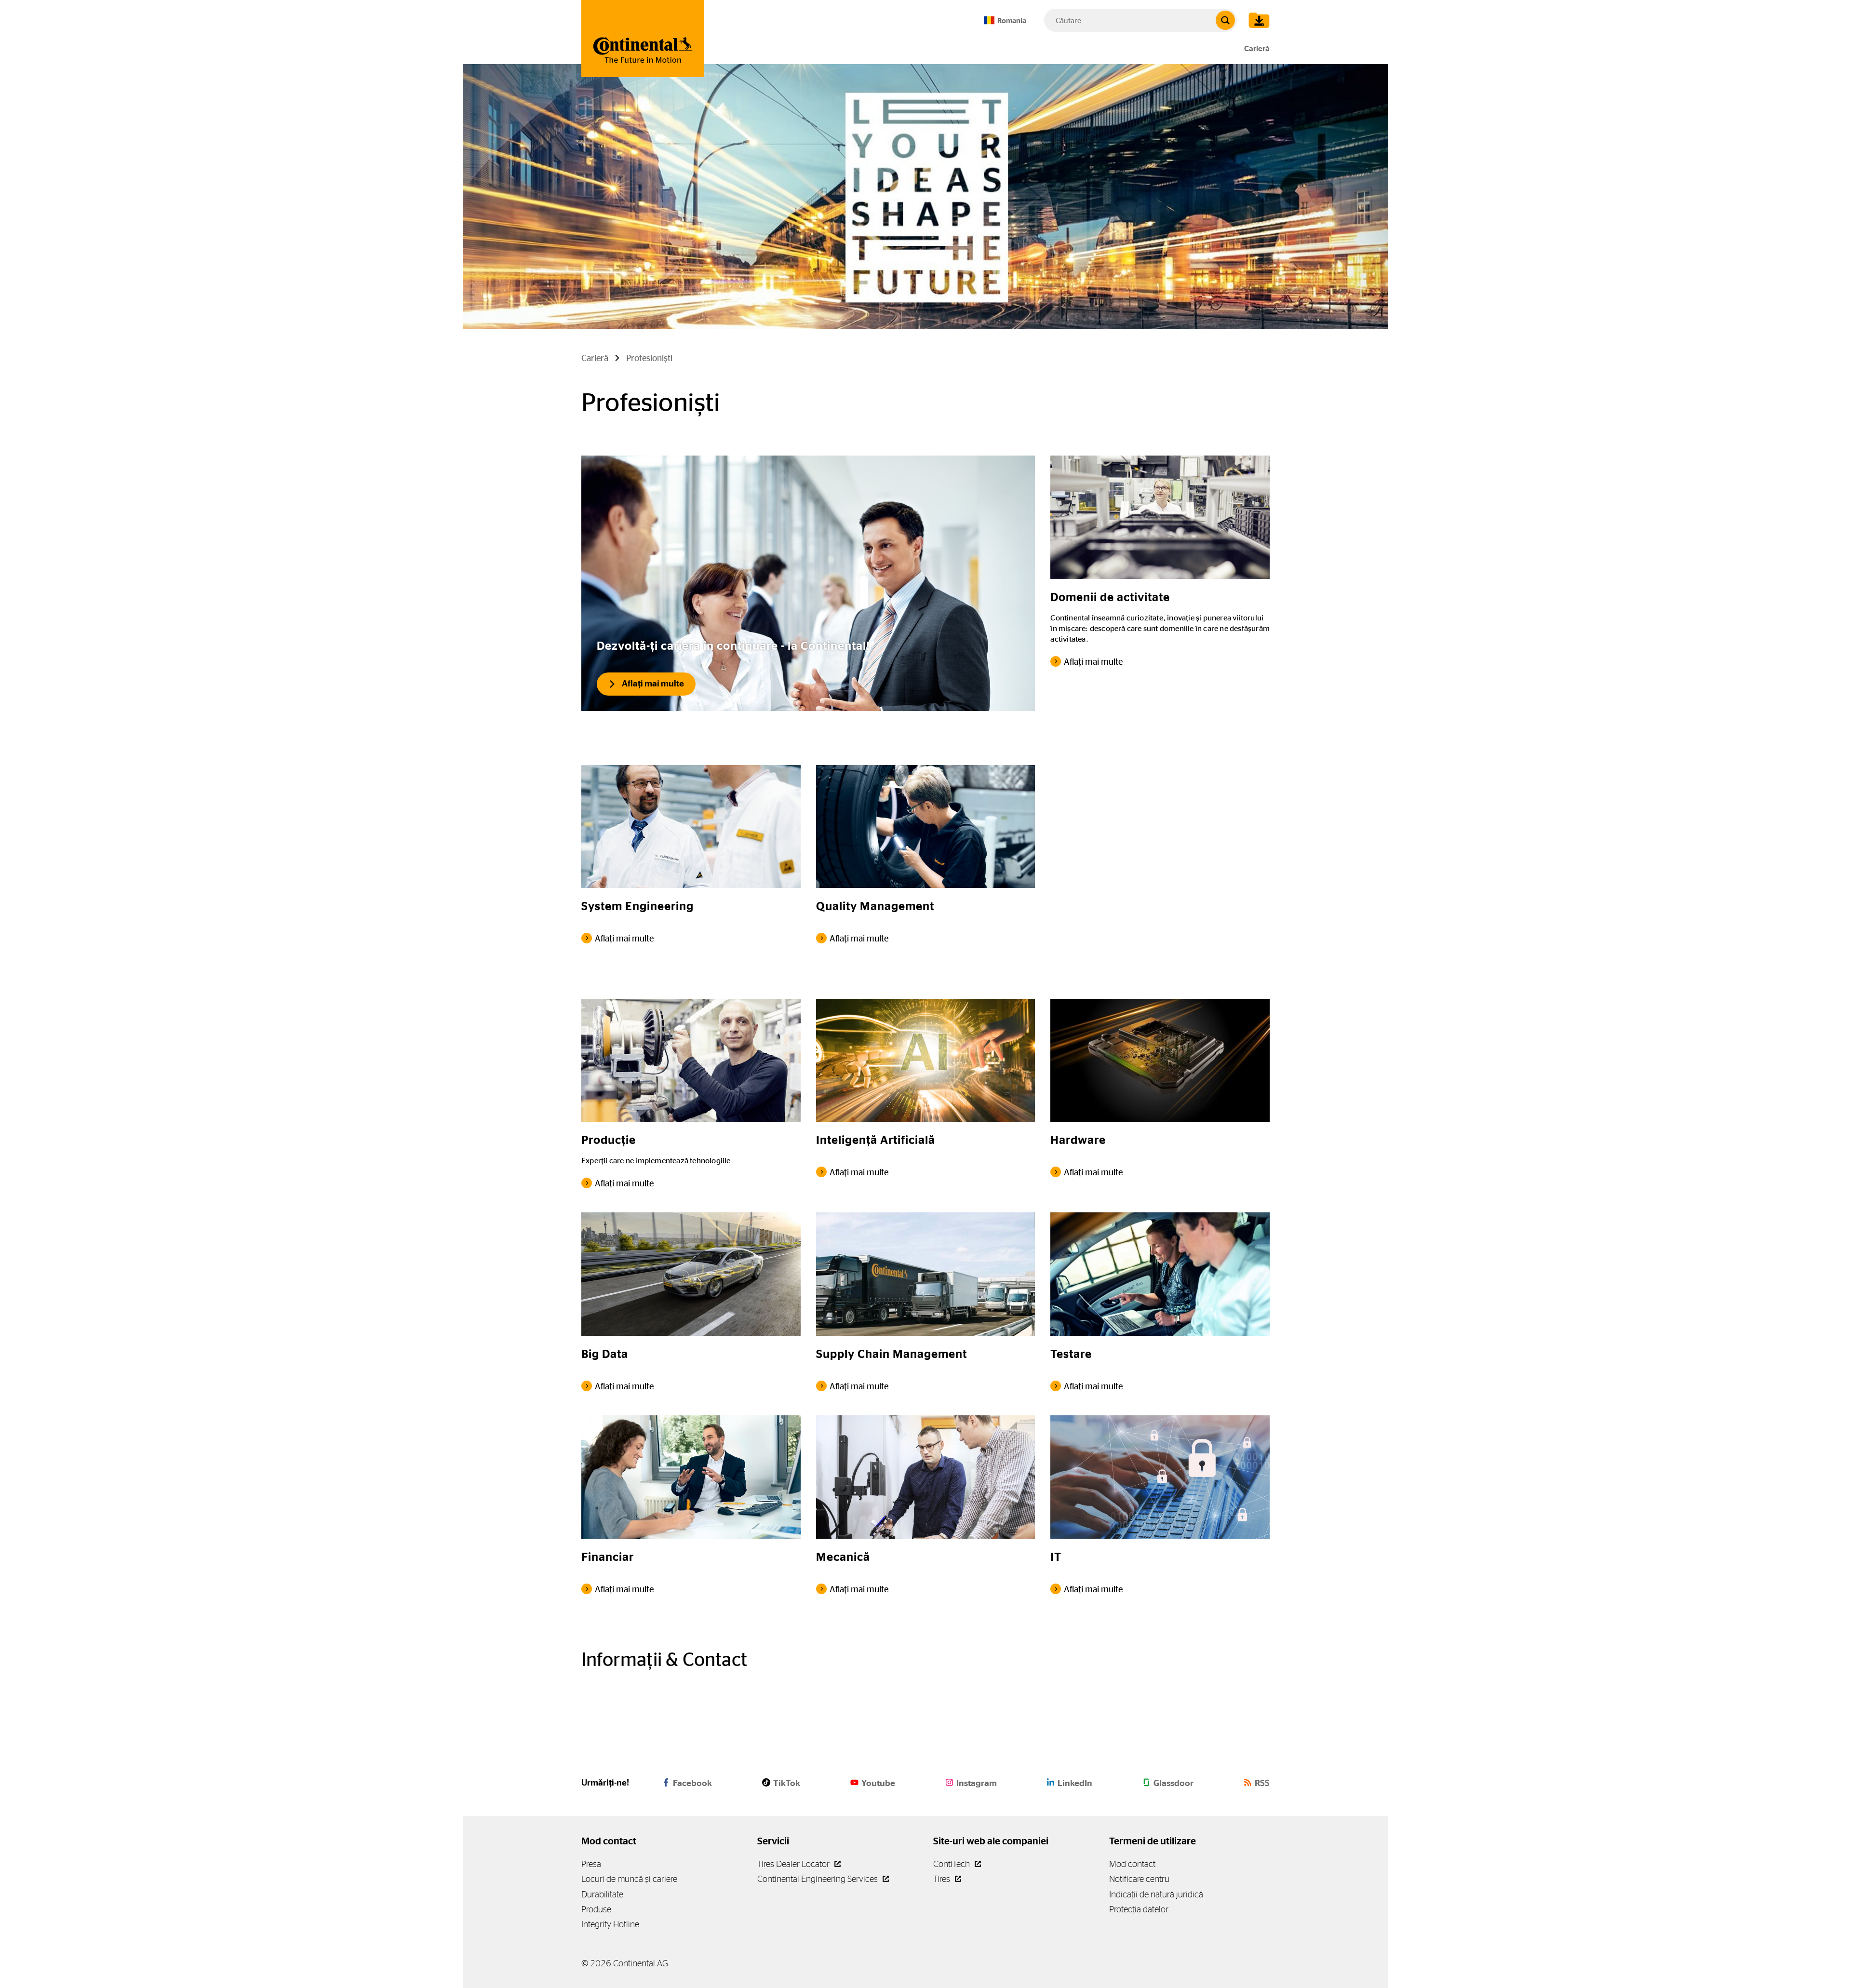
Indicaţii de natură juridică (1156, 1894)
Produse (596, 1909)
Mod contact (1132, 1864)
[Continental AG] (643, 39)
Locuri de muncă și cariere (629, 1879)
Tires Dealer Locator (794, 1864)
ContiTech (952, 1864)
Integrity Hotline (610, 1924)
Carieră (1257, 48)
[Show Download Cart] (1257, 20)
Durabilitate (602, 1894)
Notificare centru (1139, 1879)
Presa (591, 1864)
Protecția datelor (1139, 1909)
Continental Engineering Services (818, 1879)
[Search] (1225, 20)
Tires (943, 1879)
